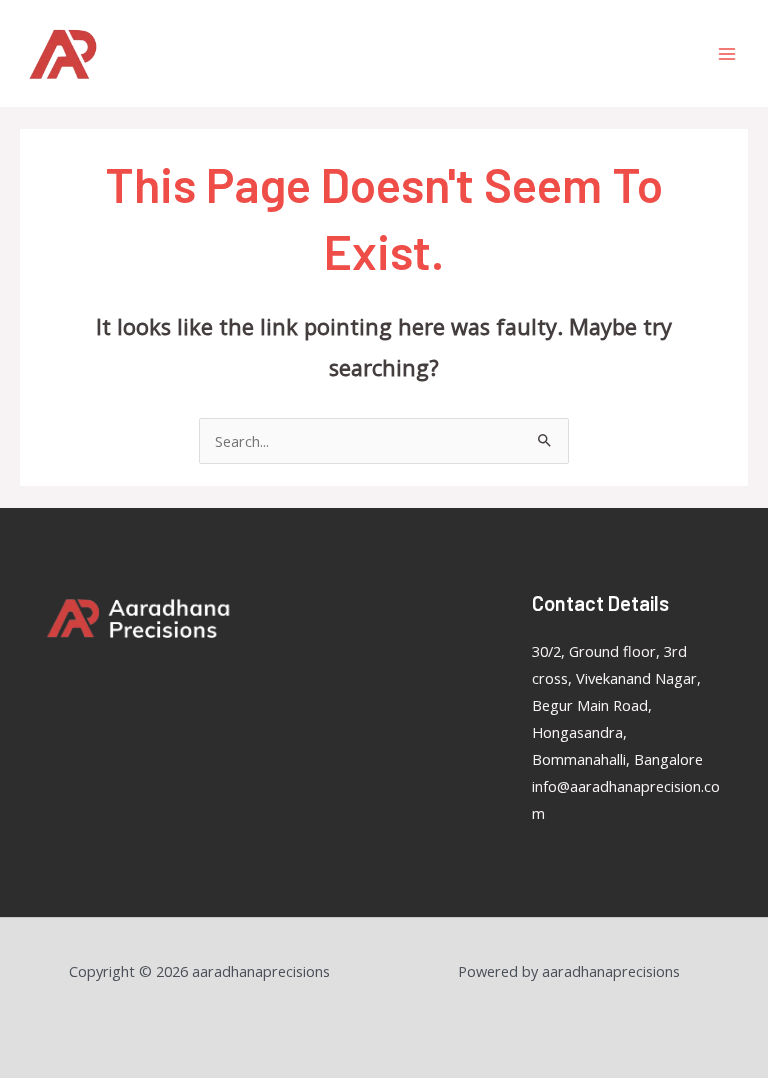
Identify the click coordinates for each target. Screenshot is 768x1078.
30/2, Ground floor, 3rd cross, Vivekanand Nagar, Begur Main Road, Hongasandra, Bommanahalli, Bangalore (617, 705)
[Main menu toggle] (727, 54)
